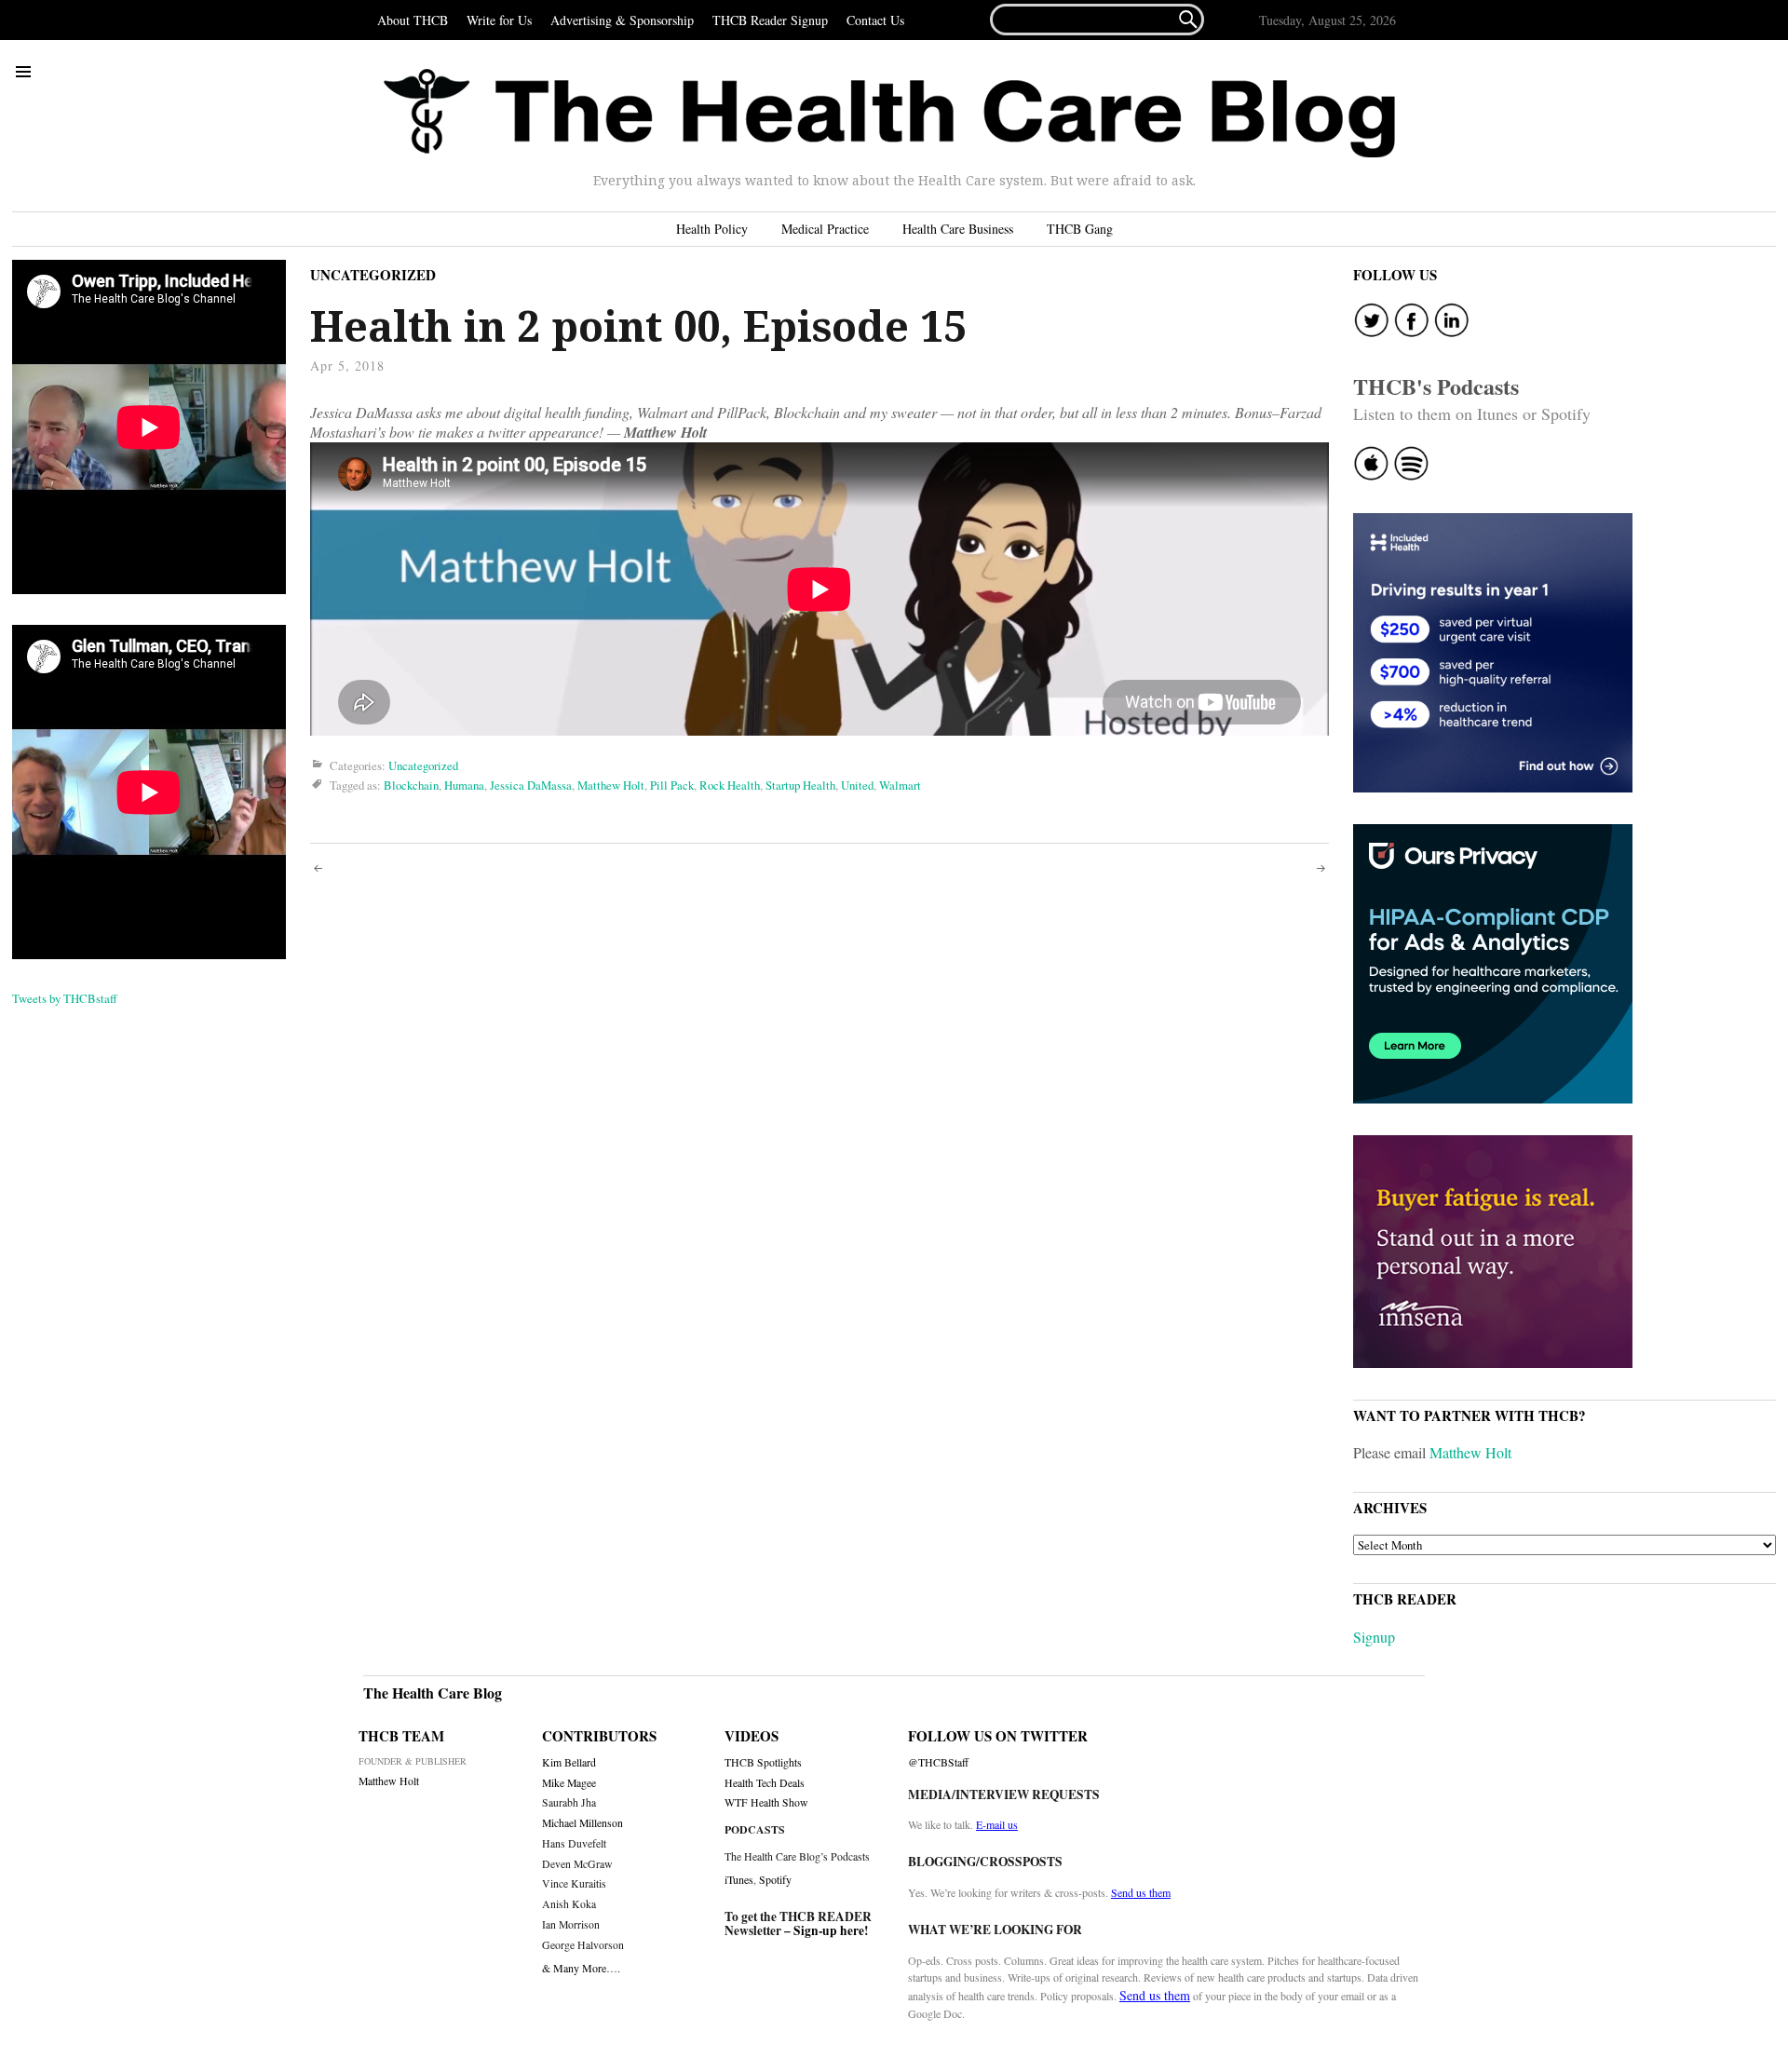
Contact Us (875, 20)
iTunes (739, 1879)
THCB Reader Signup (770, 20)
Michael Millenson (582, 1823)
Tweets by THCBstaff (65, 998)
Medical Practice (825, 229)
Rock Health (730, 785)
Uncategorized (373, 275)
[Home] (889, 114)
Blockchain (411, 785)
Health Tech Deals (765, 1783)
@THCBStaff (938, 1762)
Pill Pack (672, 785)
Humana (464, 785)
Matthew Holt (611, 785)
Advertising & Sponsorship (622, 20)
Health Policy (712, 229)
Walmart (900, 785)
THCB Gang (1080, 229)
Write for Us (499, 20)
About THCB (413, 20)
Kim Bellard (569, 1762)
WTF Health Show (766, 1802)
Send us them (1141, 1892)
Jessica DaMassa (531, 785)
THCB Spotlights (763, 1762)
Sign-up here (829, 1930)
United (857, 785)
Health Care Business (958, 229)
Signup (1374, 1637)
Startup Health (800, 785)
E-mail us (997, 1824)
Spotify (775, 1879)
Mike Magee (569, 1783)
